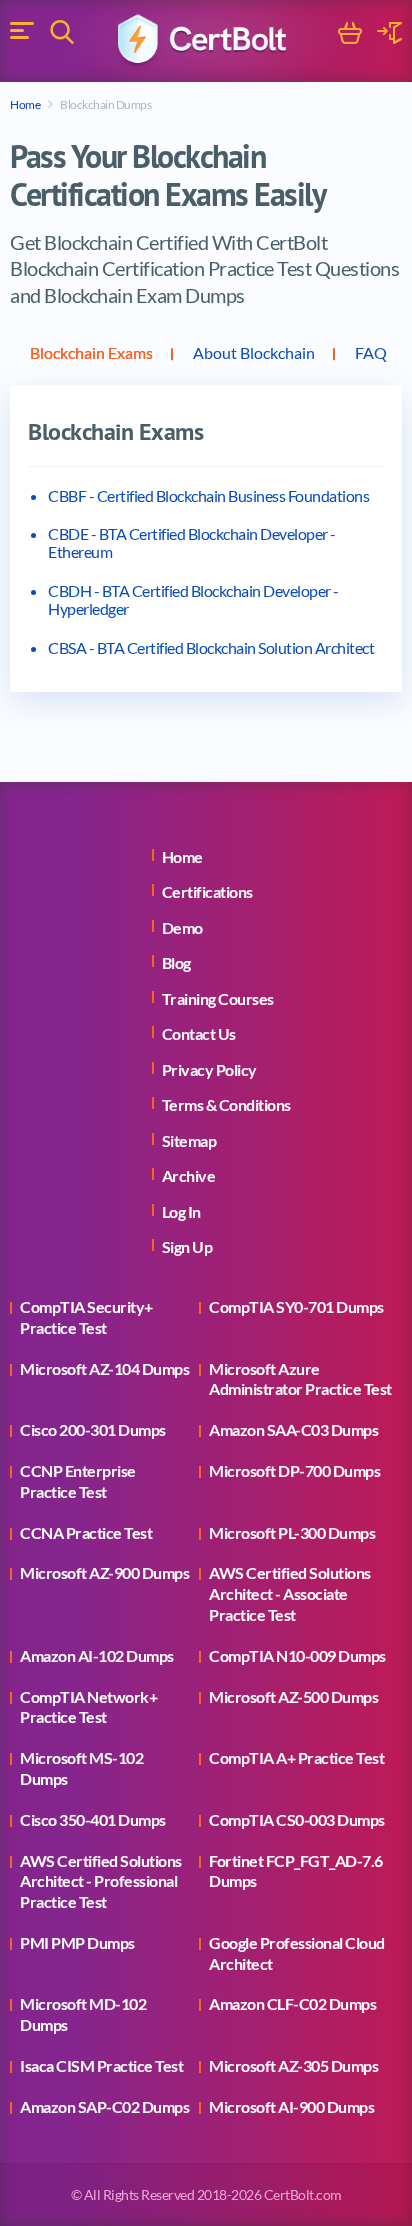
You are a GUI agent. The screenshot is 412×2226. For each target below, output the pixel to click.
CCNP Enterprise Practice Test (78, 1481)
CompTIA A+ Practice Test (296, 1757)
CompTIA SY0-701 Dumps (296, 1306)
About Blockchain (254, 352)
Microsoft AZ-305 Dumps (293, 2065)
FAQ (371, 352)
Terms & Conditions (226, 1104)
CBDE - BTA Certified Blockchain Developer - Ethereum (192, 542)
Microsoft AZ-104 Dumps (104, 1368)
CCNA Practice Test (86, 1532)
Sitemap (189, 1140)
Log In (181, 1211)
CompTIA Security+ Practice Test (86, 1317)
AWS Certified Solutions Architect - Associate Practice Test (290, 1593)
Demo (182, 927)
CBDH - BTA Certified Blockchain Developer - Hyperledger (193, 599)
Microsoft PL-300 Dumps (292, 1532)
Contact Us (199, 1033)
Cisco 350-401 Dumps (93, 1819)
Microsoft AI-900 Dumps (291, 2106)
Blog (176, 962)
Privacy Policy (209, 1069)
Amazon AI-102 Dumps (97, 1655)
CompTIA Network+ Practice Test (88, 1707)
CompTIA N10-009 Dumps (297, 1655)
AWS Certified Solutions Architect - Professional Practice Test (101, 1881)
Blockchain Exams (91, 352)
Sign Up (187, 1246)
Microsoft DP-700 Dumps (294, 1470)
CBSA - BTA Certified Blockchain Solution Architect (211, 647)
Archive (189, 1175)
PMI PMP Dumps (77, 1942)
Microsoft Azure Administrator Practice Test (300, 1379)
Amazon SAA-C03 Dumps (293, 1429)
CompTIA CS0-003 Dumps (297, 1819)
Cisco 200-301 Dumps (93, 1429)
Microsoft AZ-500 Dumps (293, 1696)
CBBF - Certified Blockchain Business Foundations (208, 495)
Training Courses (218, 998)
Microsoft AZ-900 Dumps (104, 1572)
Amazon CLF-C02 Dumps (292, 2003)
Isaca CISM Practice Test (101, 2065)
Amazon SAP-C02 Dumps (104, 2106)
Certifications (207, 891)
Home (25, 104)
